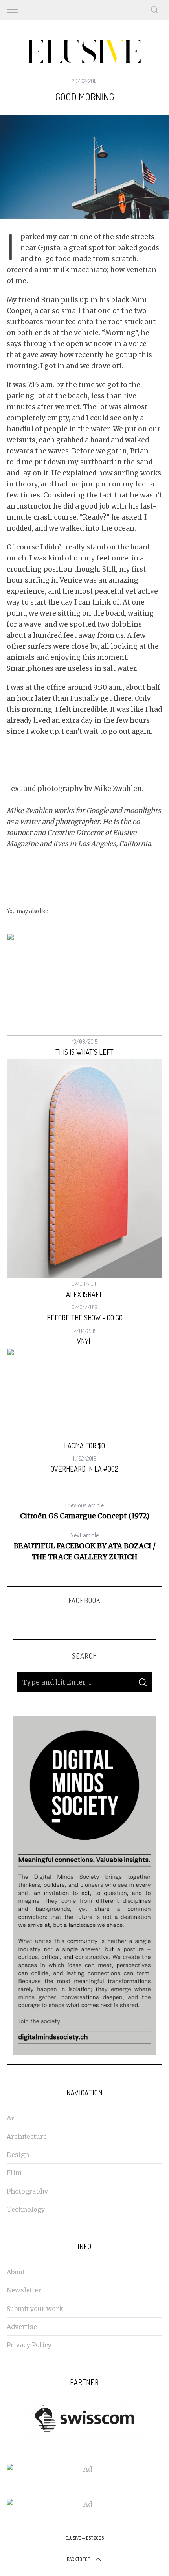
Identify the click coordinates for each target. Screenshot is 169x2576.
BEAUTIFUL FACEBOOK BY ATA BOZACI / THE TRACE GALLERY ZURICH (85, 1546)
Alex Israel (84, 1294)
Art (12, 2118)
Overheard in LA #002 (84, 1469)
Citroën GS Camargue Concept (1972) (85, 1511)
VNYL (84, 1341)
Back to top (78, 2559)
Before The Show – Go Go (85, 1318)
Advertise (22, 2327)
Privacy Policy (29, 2345)
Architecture (27, 2136)
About (16, 2272)
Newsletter (24, 2290)
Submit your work (35, 2309)
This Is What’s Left (84, 1052)
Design (18, 2155)
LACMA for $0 (84, 1446)
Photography (27, 2191)
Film (14, 2173)
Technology (26, 2209)
